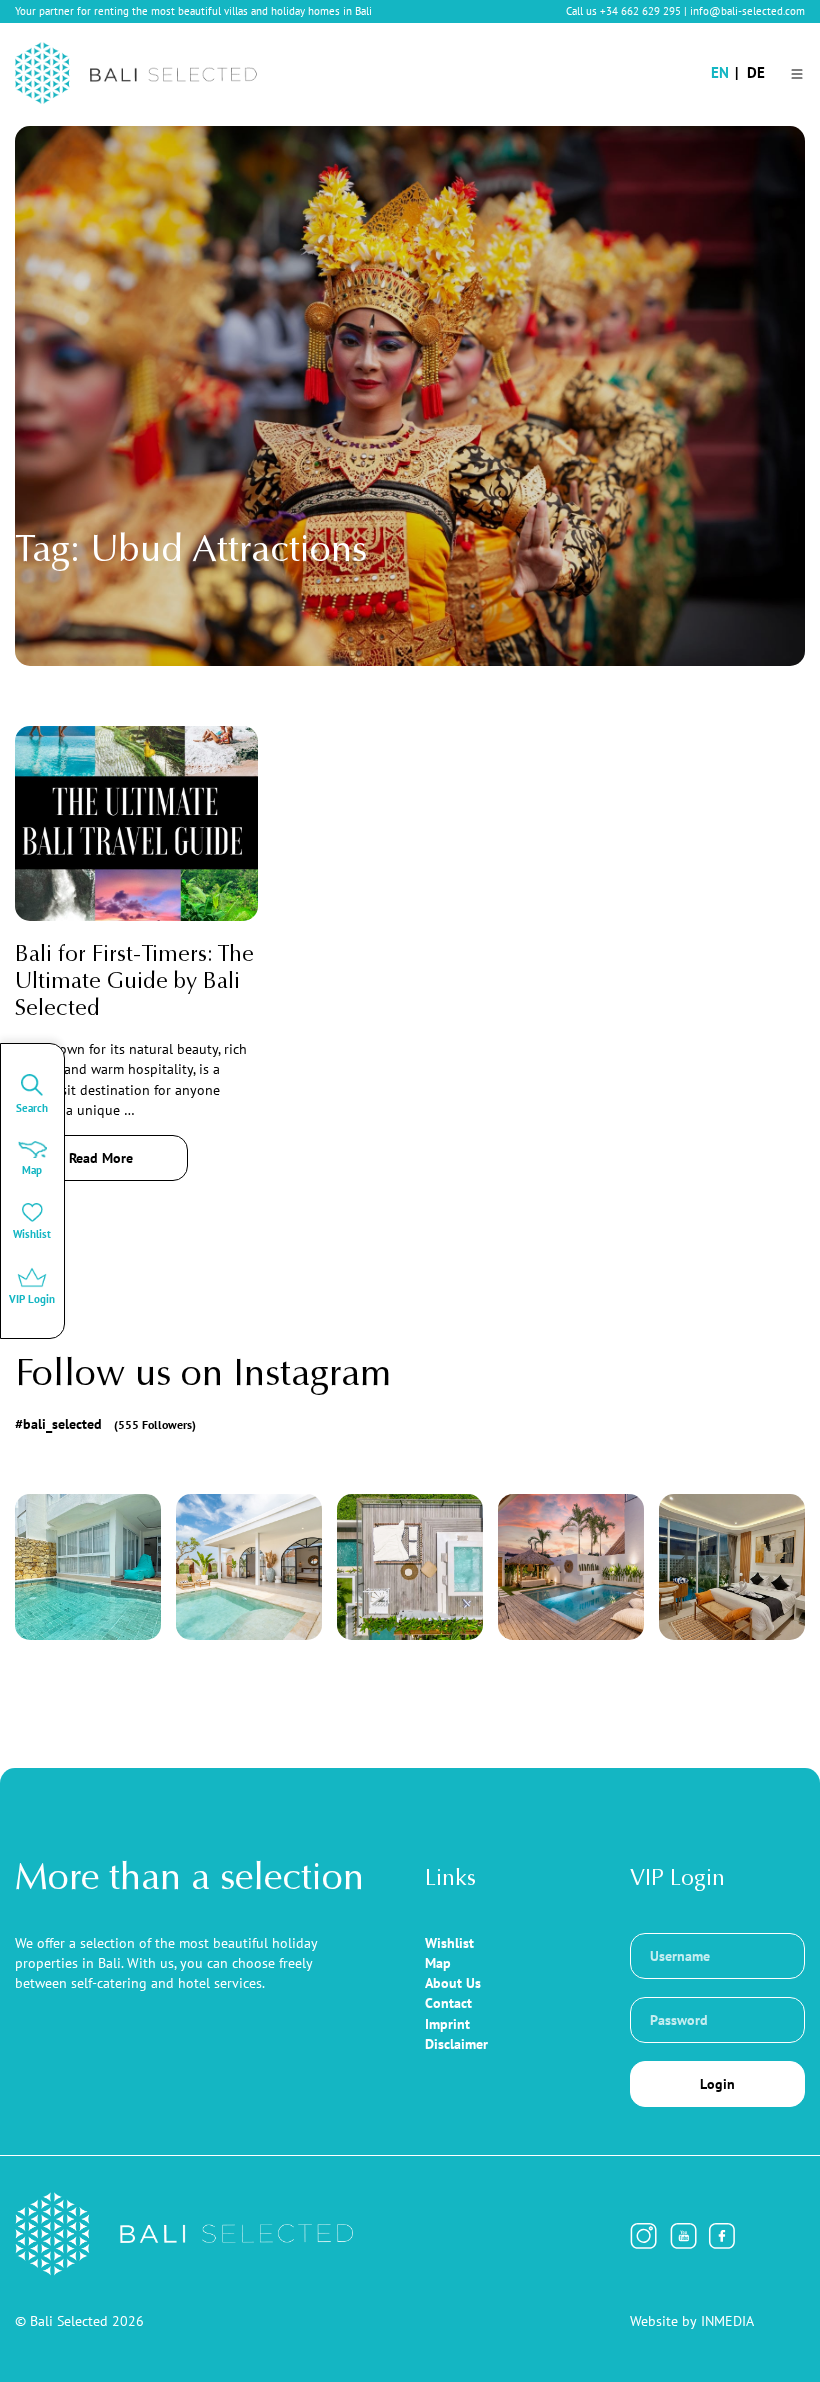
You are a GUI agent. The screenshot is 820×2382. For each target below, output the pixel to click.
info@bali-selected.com (747, 11)
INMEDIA (727, 2321)
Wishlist (449, 1943)
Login (717, 2084)
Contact (448, 2003)
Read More (101, 1158)
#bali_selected (105, 1424)
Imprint (447, 2024)
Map (438, 1963)
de (756, 72)
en (720, 72)
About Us (453, 1983)
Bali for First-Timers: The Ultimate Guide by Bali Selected (134, 983)
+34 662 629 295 (640, 11)
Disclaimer (456, 2044)
